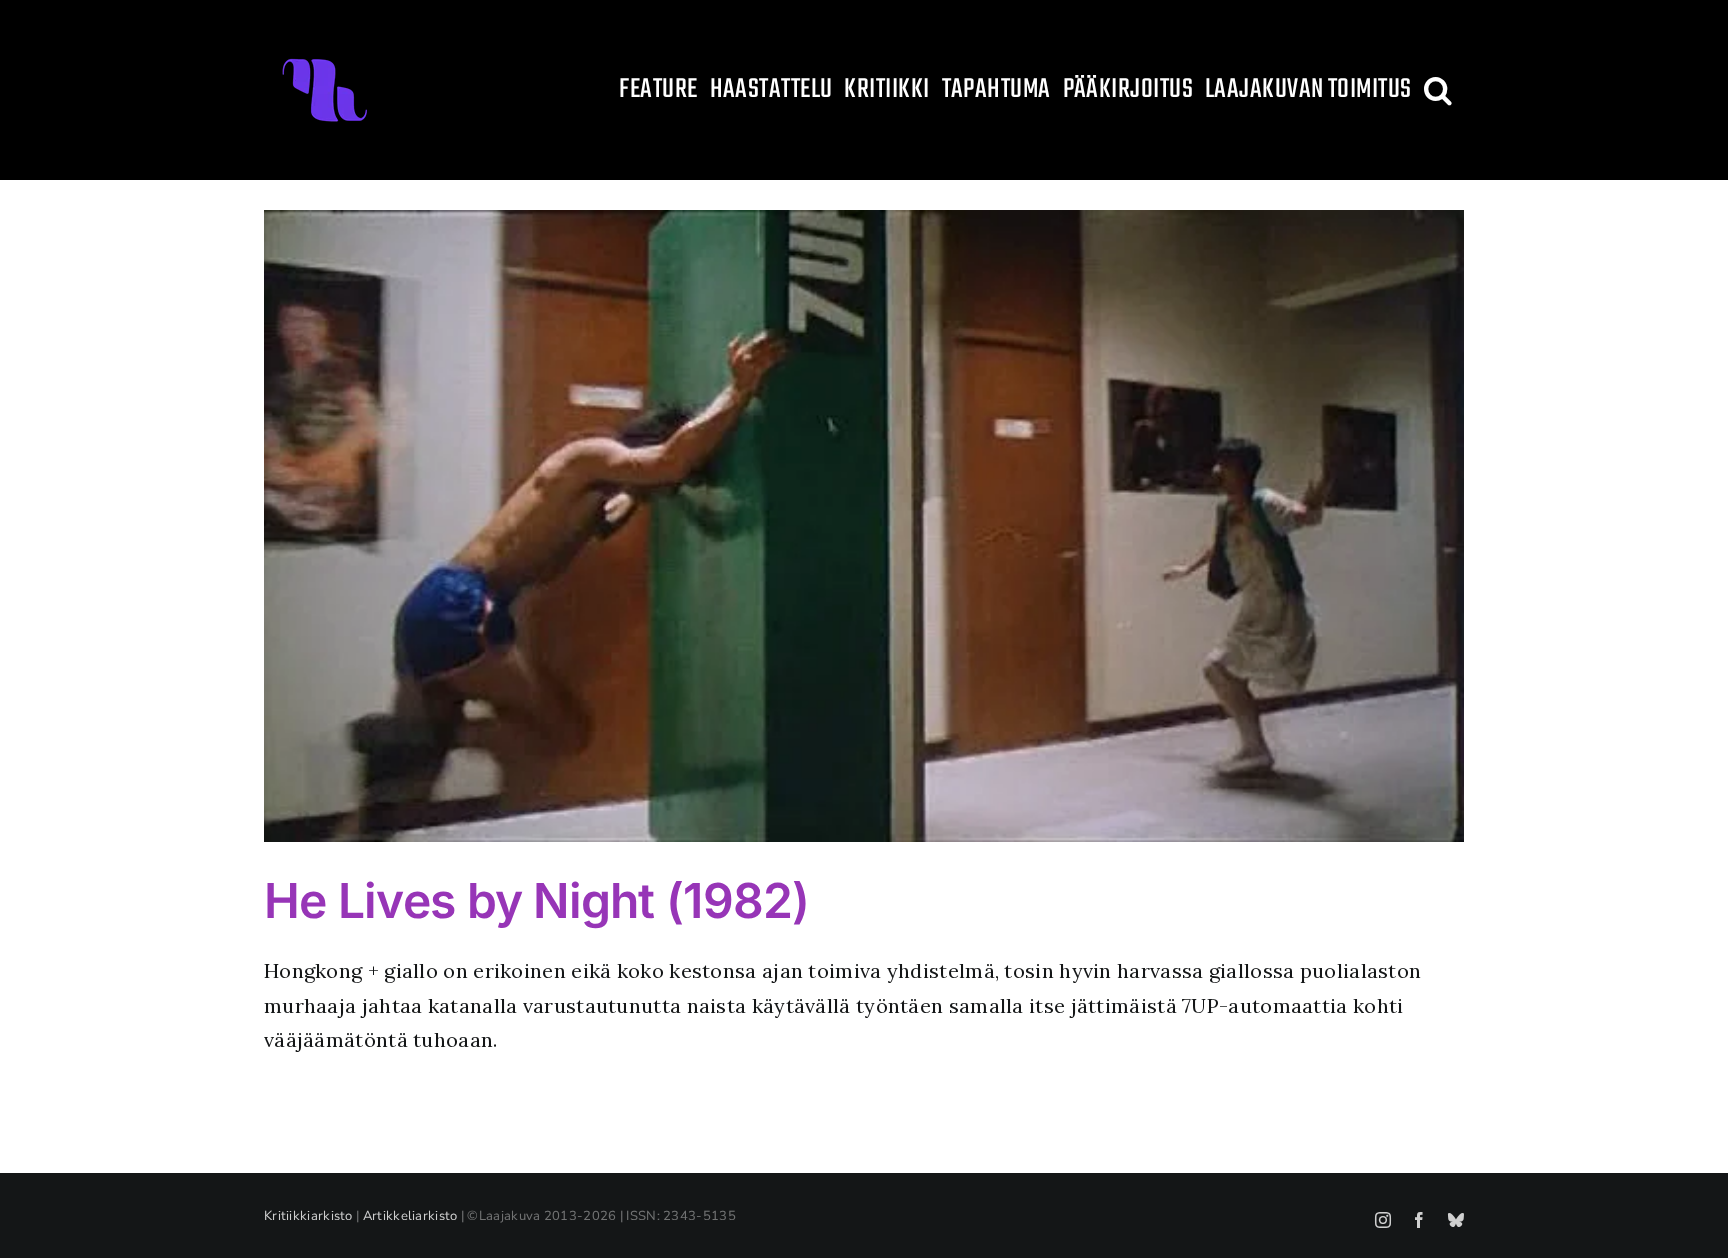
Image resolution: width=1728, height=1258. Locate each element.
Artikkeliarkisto (410, 1216)
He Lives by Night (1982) (537, 900)
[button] (1438, 90)
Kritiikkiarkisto (308, 1216)
